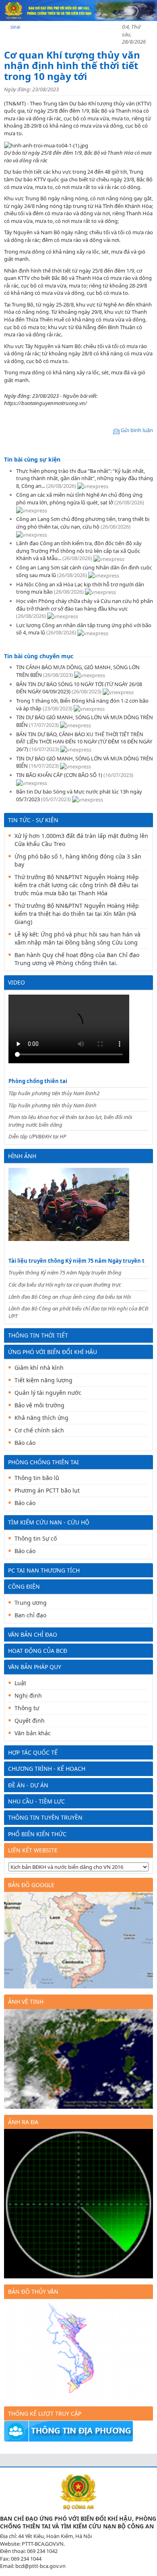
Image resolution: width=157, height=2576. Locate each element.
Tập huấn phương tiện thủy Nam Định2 (54, 1093)
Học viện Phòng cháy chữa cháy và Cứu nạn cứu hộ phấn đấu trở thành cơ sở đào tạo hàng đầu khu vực (85, 605)
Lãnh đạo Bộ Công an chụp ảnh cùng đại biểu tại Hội (70, 1297)
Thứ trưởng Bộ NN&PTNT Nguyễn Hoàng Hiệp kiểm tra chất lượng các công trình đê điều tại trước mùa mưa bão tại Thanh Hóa (77, 885)
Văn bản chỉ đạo (33, 1634)
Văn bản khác (33, 1733)
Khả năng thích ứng (41, 1418)
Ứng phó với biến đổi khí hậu (53, 1352)
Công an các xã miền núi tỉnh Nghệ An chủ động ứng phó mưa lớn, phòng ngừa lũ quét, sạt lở (79, 499)
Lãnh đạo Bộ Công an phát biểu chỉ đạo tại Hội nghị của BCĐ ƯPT (78, 1312)
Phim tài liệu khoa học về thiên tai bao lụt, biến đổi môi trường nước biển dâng (70, 1121)
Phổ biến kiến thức (37, 1834)
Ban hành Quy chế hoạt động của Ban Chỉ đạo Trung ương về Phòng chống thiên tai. (77, 959)
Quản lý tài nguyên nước (48, 1393)
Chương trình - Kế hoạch (47, 1769)
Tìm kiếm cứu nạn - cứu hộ (49, 1522)
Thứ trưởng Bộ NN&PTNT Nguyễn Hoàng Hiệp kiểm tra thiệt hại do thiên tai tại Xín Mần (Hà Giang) (77, 914)
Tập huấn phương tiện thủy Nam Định (53, 1105)
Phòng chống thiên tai (38, 1081)
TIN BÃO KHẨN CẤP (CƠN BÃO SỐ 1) (59, 775)
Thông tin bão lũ (37, 1478)
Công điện (24, 1586)
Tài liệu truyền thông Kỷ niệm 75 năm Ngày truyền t (76, 1261)
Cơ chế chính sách (39, 1430)
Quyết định (30, 1720)
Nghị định (28, 1695)
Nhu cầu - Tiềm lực (36, 1801)
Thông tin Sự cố (36, 1538)
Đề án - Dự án (28, 1785)
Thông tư (27, 1708)
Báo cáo (25, 1443)
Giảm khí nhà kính (39, 1368)
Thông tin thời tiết (38, 1335)
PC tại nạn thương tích (44, 1570)
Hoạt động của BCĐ (38, 1651)
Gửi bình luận (137, 430)
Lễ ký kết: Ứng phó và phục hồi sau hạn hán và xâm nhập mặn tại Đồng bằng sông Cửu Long (77, 938)
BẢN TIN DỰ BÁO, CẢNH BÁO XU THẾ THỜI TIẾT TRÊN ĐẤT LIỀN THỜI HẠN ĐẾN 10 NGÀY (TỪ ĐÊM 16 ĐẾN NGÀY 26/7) (84, 742)
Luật (20, 1683)
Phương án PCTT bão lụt (47, 1490)
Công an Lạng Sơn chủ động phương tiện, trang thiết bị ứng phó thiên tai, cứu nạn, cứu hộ (83, 523)
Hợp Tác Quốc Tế (33, 1752)
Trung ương (31, 1603)
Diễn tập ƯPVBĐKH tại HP (37, 1136)
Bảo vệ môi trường (39, 1405)
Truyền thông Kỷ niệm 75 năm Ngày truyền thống (65, 1272)
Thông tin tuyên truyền (45, 1817)
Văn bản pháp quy (35, 1667)
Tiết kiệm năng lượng (43, 1380)
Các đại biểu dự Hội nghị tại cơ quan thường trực (65, 1285)
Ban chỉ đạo (30, 1615)
